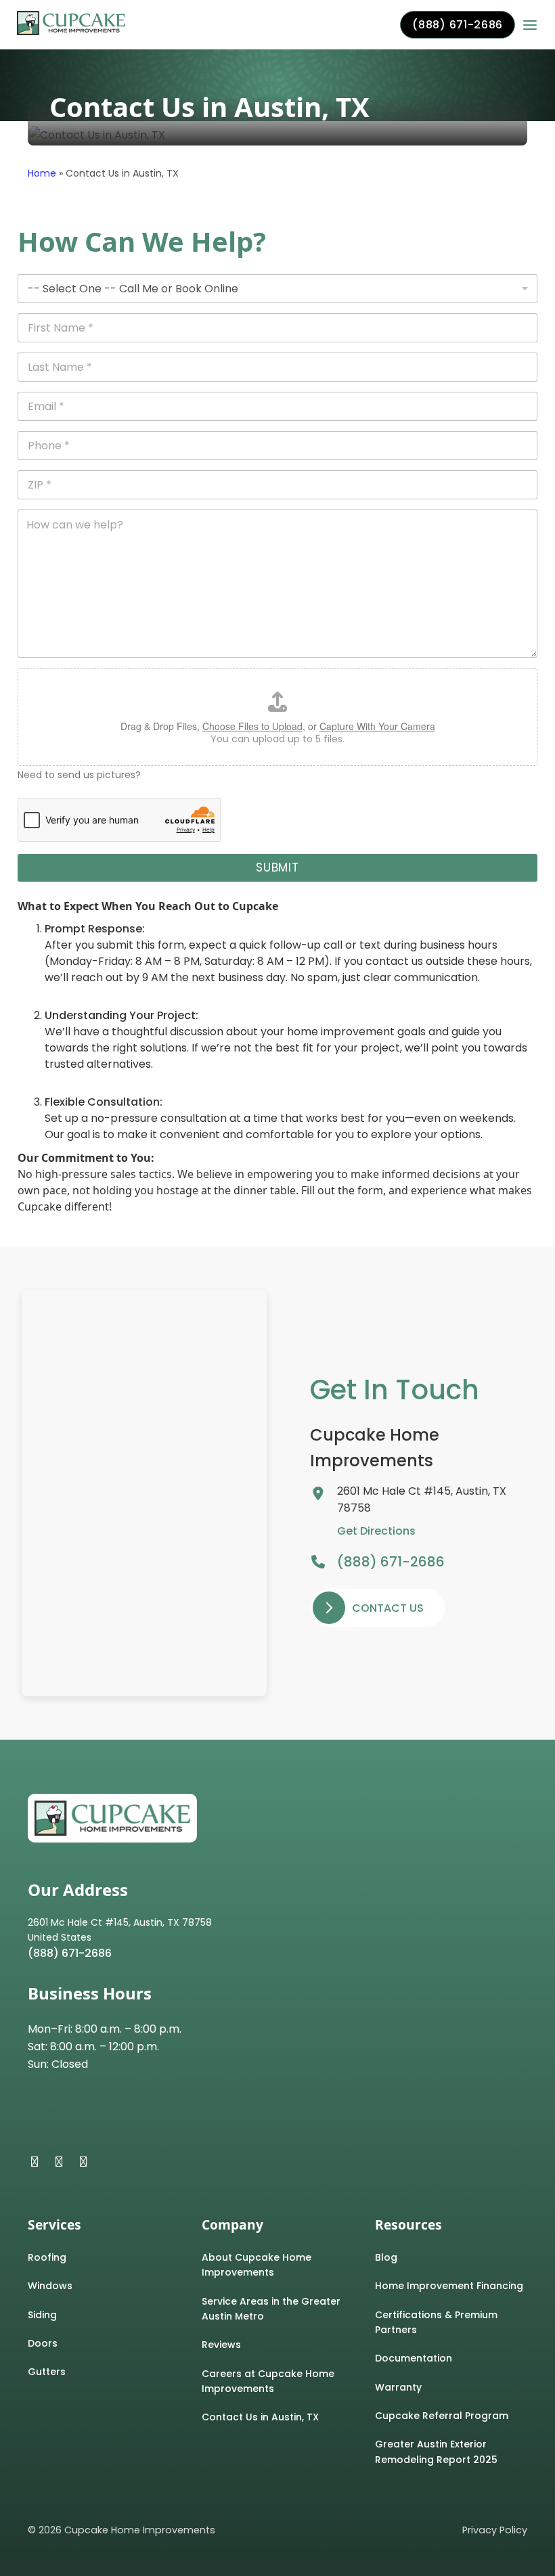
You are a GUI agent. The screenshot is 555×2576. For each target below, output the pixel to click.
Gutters (47, 2372)
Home (42, 173)
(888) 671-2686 (457, 25)
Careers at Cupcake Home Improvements (268, 2381)
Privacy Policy (495, 2530)
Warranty (398, 2387)
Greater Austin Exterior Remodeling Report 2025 (436, 2451)
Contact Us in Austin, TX (260, 2417)
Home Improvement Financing (449, 2286)
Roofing (47, 2257)
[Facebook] (35, 2162)
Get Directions (376, 1531)
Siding (42, 2315)
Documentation (414, 2358)
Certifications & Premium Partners (436, 2322)
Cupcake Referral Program (442, 2416)
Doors (43, 2343)
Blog (386, 2257)
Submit (277, 867)
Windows (50, 2286)
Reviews (221, 2345)
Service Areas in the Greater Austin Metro (271, 2309)
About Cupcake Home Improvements (257, 2265)
